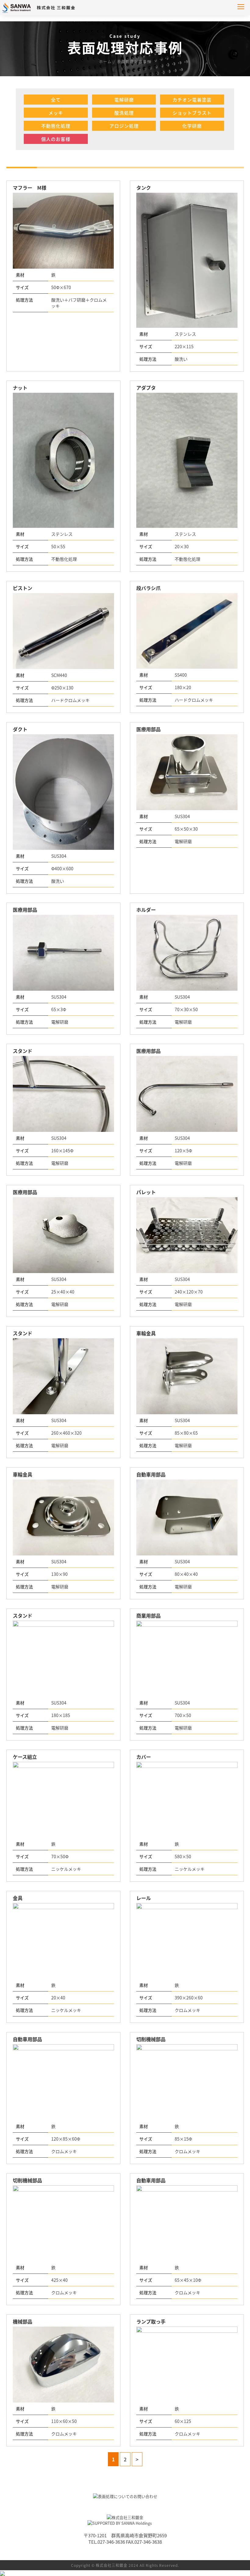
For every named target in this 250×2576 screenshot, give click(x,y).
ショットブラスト (192, 113)
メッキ (56, 113)
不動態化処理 (56, 126)
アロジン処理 (124, 126)
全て (56, 100)
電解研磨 (124, 100)
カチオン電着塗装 (192, 100)
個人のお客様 (56, 139)
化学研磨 (192, 126)
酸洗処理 (124, 113)
